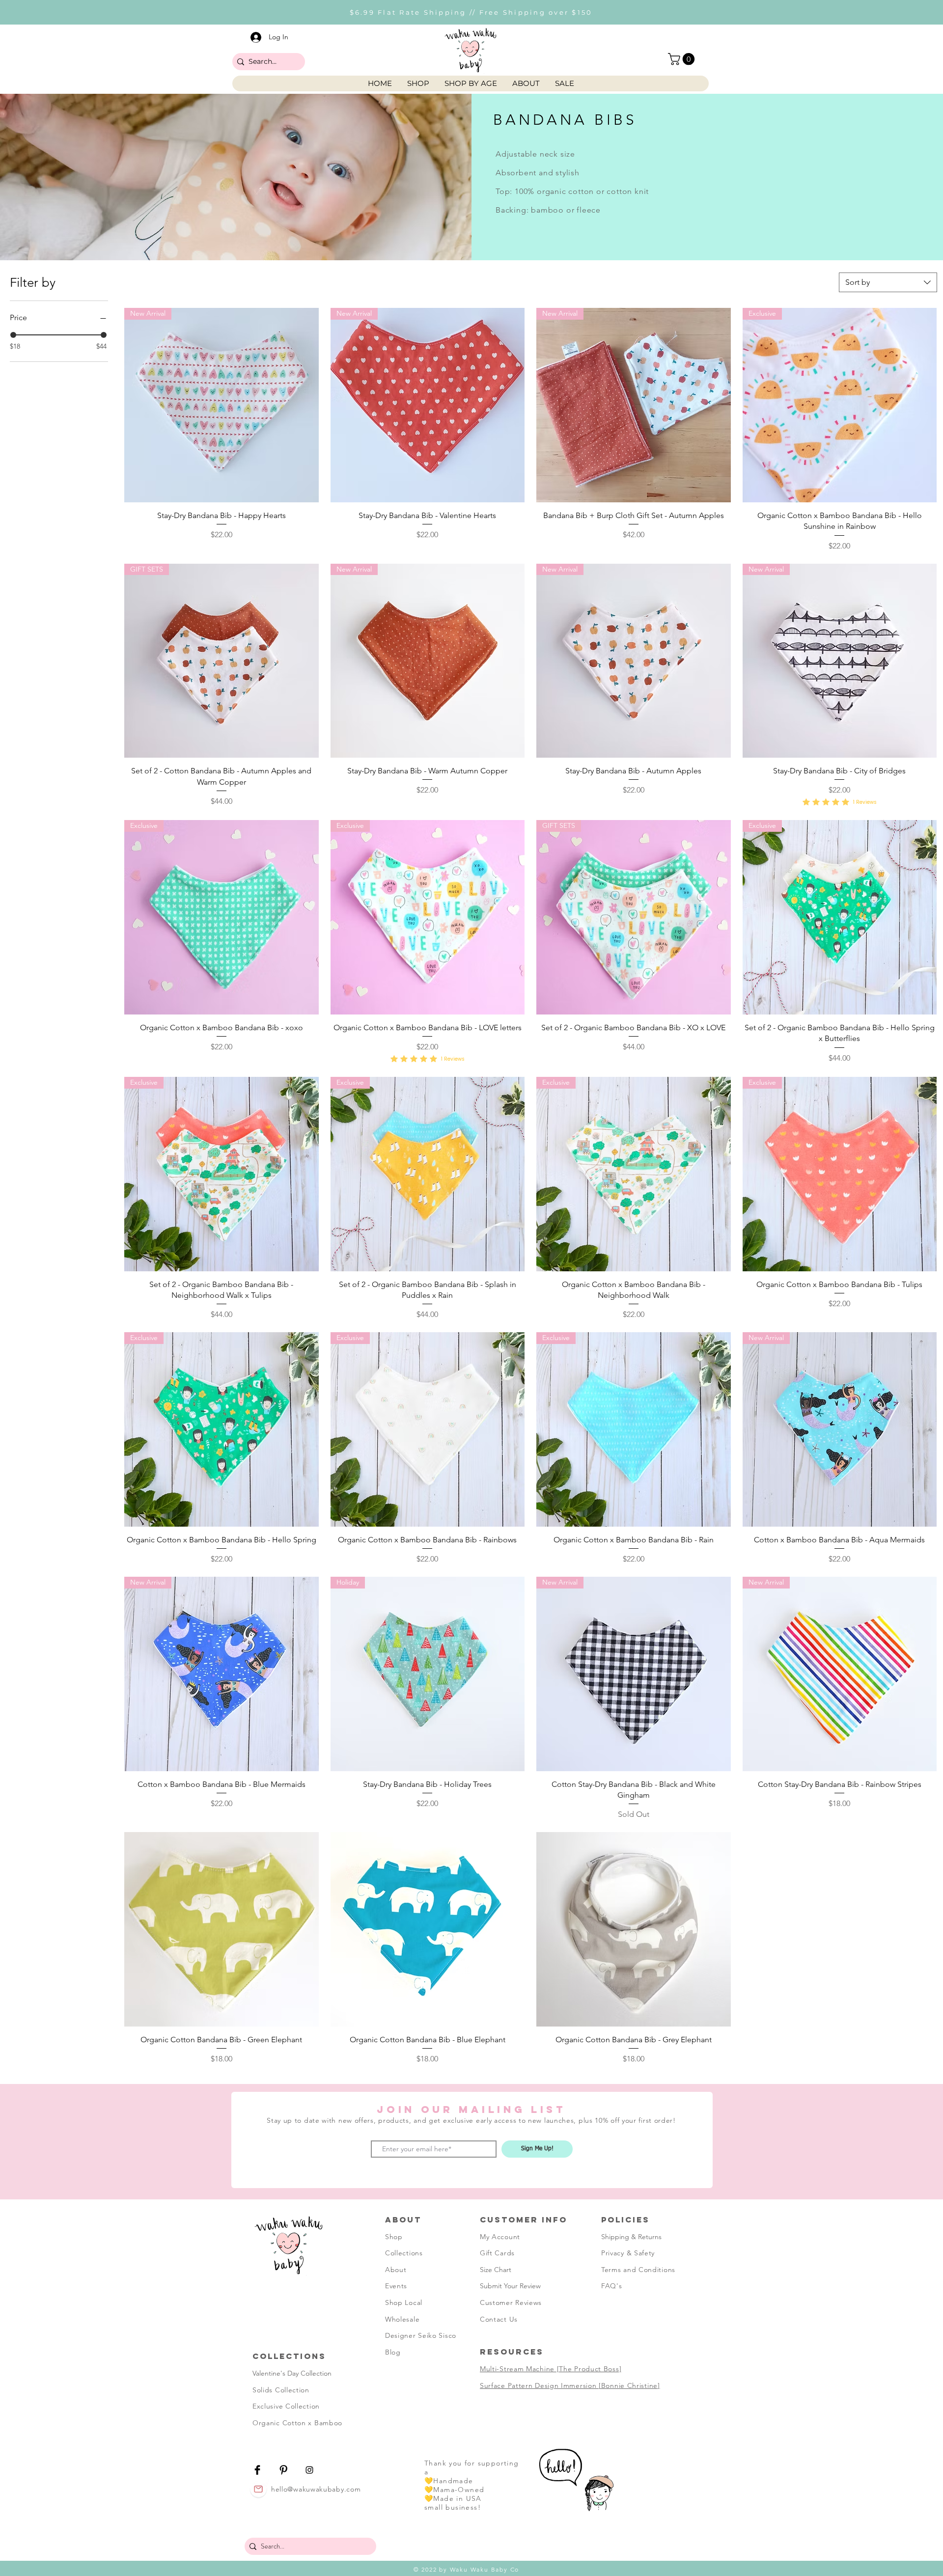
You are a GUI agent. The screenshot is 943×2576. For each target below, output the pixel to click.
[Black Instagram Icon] (309, 2467)
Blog (393, 2350)
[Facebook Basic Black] (257, 2467)
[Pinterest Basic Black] (283, 2467)
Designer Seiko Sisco (421, 2333)
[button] (683, 59)
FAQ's (612, 2283)
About (396, 2267)
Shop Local (404, 2300)
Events (396, 2283)
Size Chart (496, 2267)
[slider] (13, 335)
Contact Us (499, 2316)
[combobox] (888, 282)
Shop (394, 2234)
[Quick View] (222, 1927)
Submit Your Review (510, 2283)
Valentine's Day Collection (292, 2371)
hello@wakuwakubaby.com (316, 2487)
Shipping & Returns (631, 2234)
